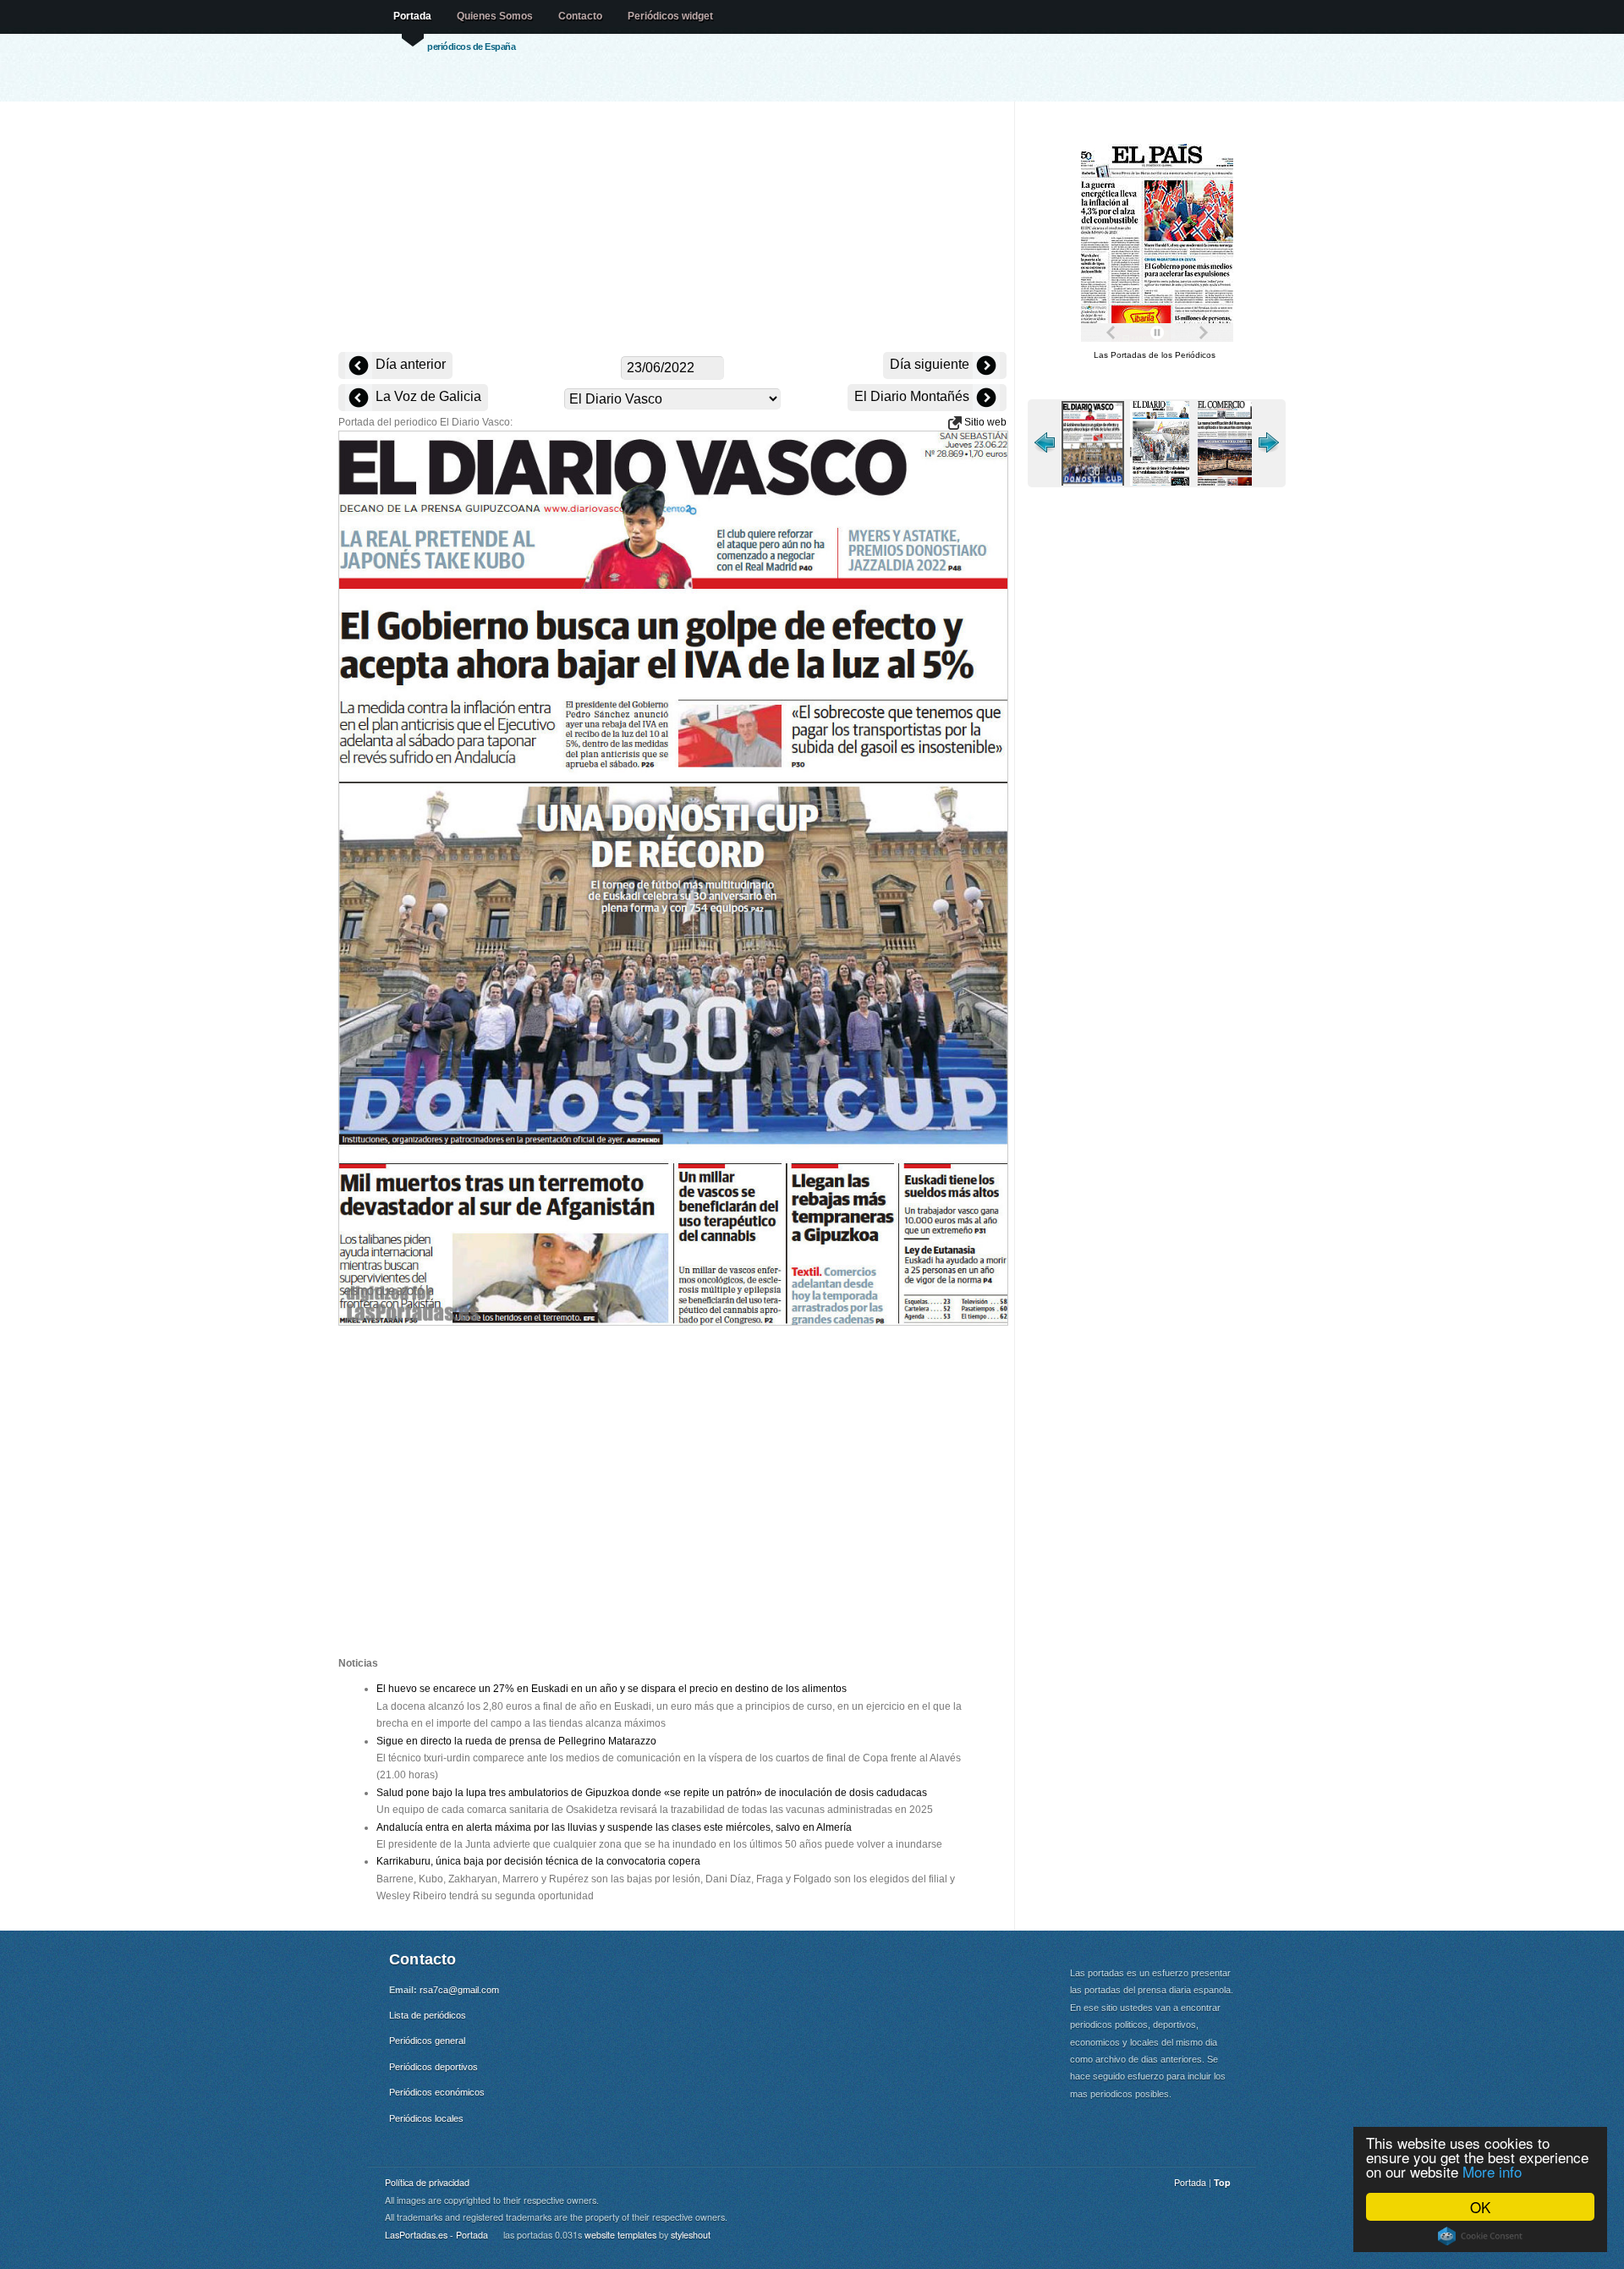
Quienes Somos (495, 16)
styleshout (691, 2235)
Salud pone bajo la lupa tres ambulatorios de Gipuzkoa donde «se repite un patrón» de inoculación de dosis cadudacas (652, 1793)
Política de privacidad (427, 2182)
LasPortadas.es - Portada (436, 2235)
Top (1222, 2182)
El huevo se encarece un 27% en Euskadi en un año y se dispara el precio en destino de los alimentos (612, 1689)
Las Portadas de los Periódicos (1155, 355)
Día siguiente (931, 364)
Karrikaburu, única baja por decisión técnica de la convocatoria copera (538, 1861)
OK (1480, 2207)
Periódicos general (427, 2041)
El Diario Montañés (913, 396)
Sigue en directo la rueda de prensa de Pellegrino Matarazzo (516, 1741)
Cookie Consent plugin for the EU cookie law (1480, 2236)
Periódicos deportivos (433, 2067)
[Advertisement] (672, 228)
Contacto (580, 16)
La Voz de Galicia (427, 396)
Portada (412, 16)
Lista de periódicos (428, 2015)
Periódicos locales (426, 2118)
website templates (620, 2235)
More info (1492, 2171)
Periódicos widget (670, 16)
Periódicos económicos (437, 2092)
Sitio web (984, 422)
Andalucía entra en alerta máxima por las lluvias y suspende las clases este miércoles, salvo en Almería (614, 1827)
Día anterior (409, 364)
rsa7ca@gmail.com (459, 1990)
